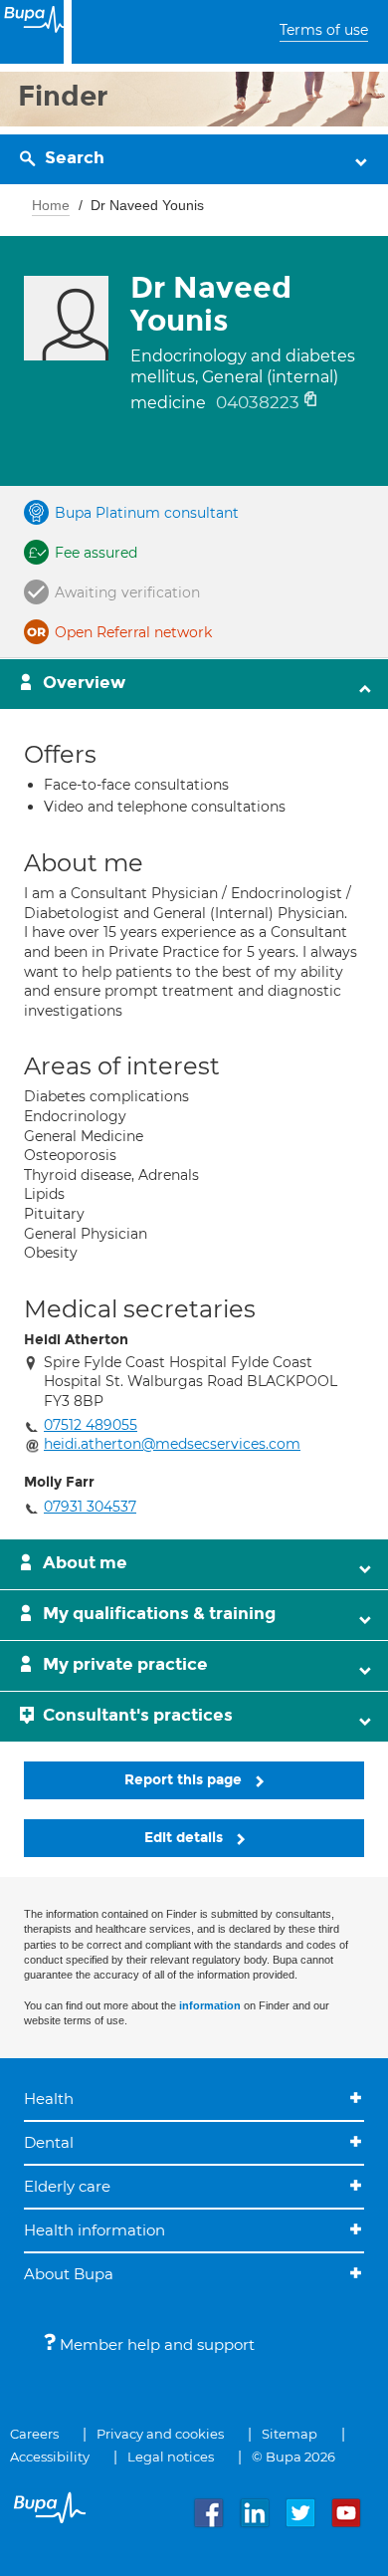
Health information (95, 2230)
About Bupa (69, 2274)
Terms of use (324, 30)
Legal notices (171, 2457)
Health (49, 2099)
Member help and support (155, 2344)
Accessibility (50, 2457)
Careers (34, 2434)
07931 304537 (90, 1507)
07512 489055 (91, 1425)
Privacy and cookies (160, 2434)
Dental (49, 2142)
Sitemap (290, 2434)
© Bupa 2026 (293, 2457)
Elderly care (67, 2186)
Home (51, 205)
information (210, 2005)
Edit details (186, 1838)
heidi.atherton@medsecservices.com (172, 1444)
